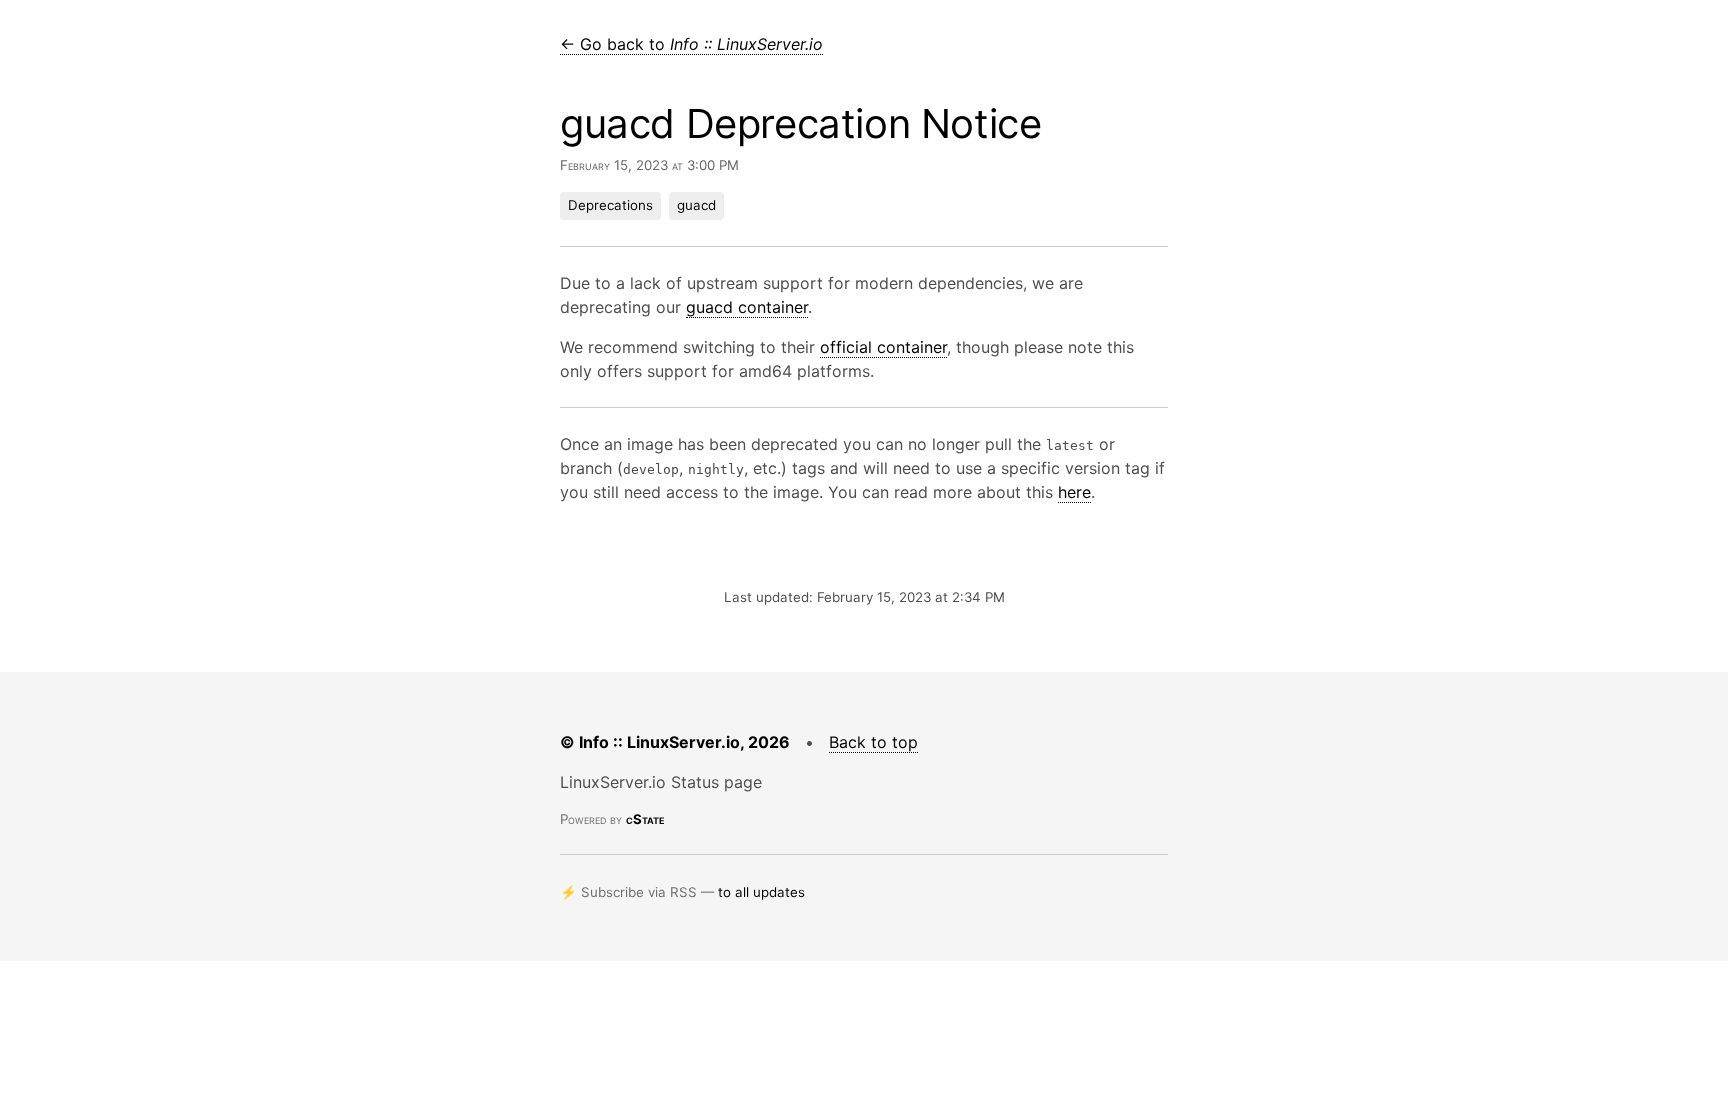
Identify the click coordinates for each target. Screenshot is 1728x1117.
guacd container (747, 307)
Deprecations (610, 205)
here (1074, 492)
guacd (696, 205)
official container (883, 347)
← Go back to (691, 44)
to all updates (761, 892)
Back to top (873, 742)
